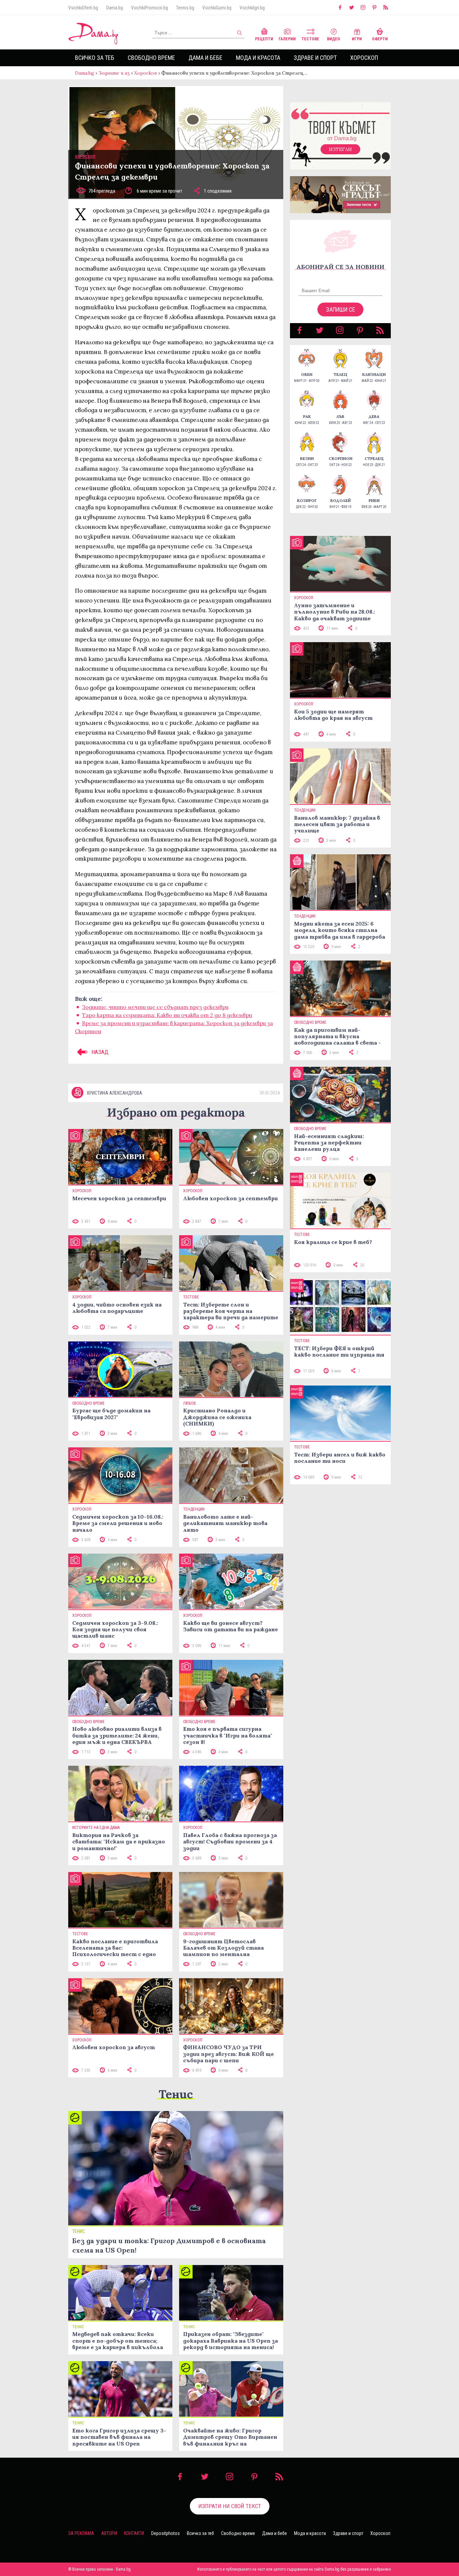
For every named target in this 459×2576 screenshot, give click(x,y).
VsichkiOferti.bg (83, 8)
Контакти (134, 2533)
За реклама (81, 2533)
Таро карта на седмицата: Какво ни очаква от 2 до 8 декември (167, 1015)
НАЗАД (99, 1052)
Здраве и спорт (315, 58)
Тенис (176, 2094)
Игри (357, 39)
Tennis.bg (185, 8)
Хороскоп (364, 58)
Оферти (380, 39)
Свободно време (151, 58)
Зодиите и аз (114, 73)
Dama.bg (115, 8)
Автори (109, 2533)
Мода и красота (258, 58)
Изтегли (340, 149)
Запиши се (341, 309)
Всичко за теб (95, 58)
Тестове (310, 39)
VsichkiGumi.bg (217, 8)
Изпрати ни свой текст (230, 2506)
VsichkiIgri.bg (252, 8)
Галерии (287, 39)
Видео (333, 39)
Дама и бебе (205, 58)
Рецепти (264, 39)
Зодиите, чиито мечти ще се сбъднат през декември (155, 1007)
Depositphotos (165, 2533)
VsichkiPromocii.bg (150, 8)
